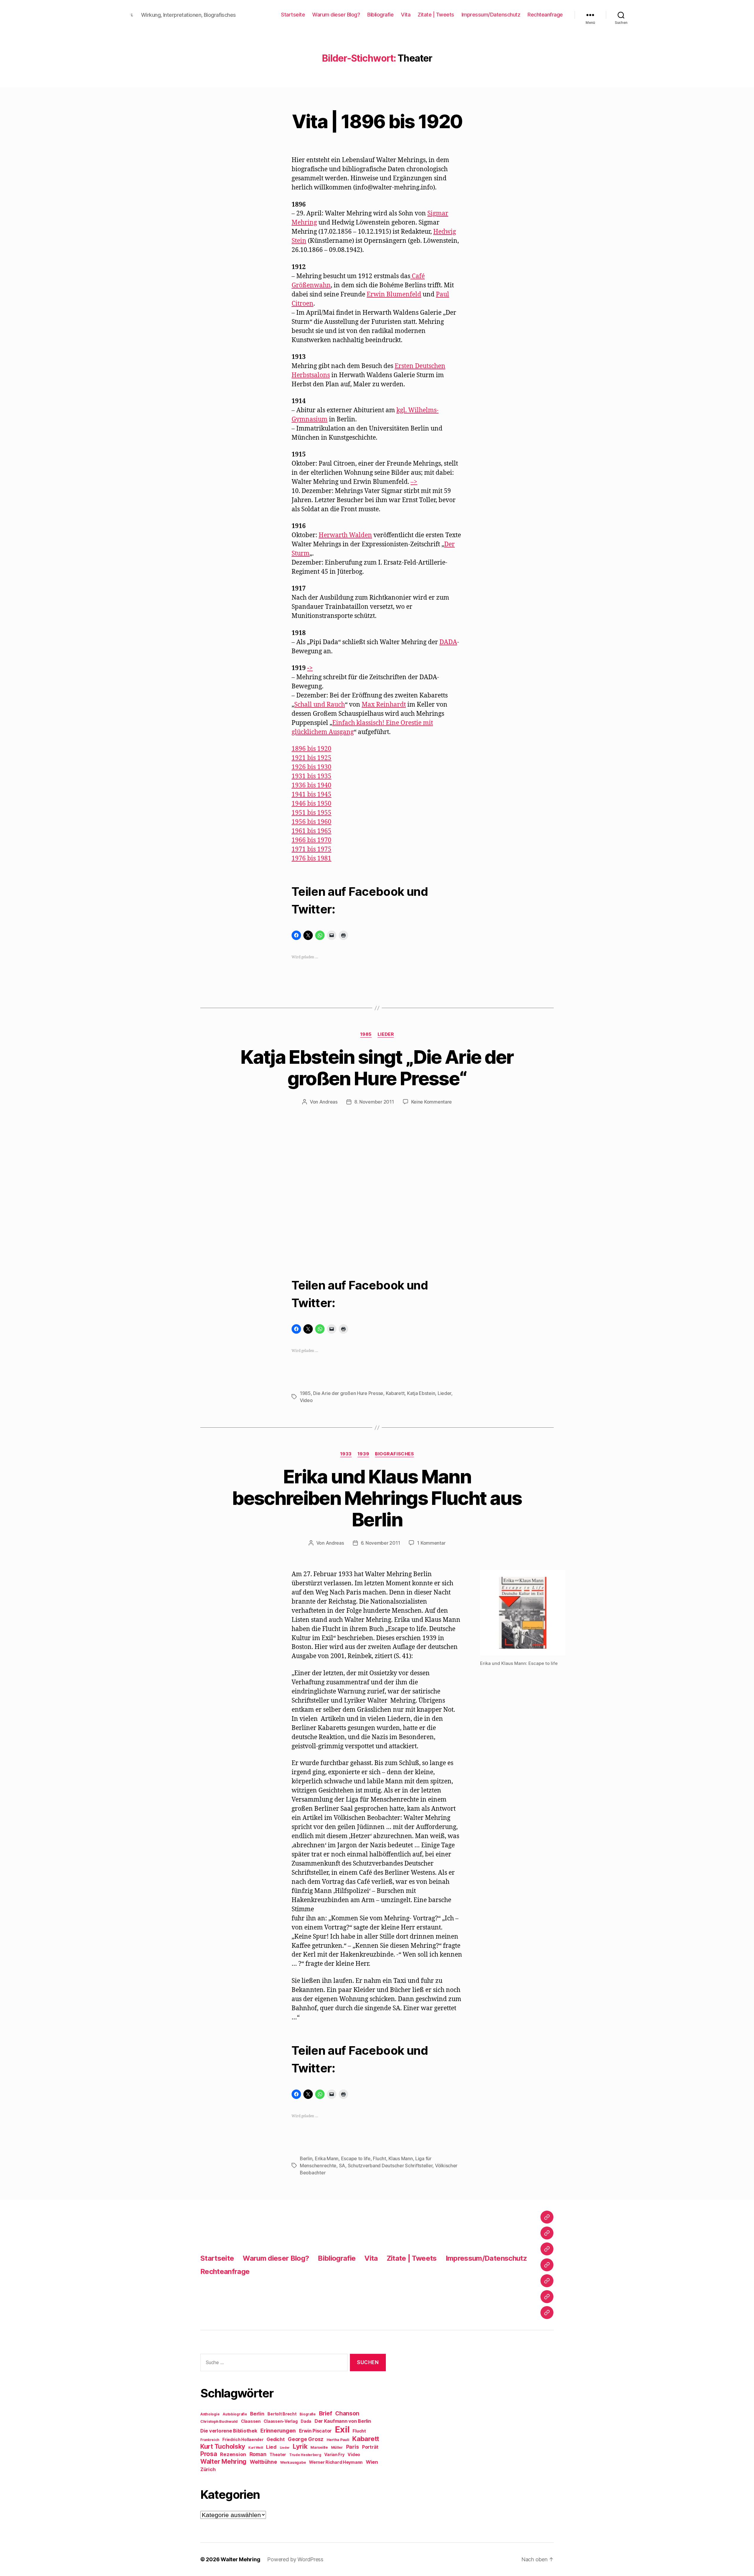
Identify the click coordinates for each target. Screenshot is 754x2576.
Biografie (308, 2414)
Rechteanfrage (545, 15)
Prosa (209, 2454)
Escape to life (356, 2158)
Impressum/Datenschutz (491, 15)
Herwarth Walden (345, 535)
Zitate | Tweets (436, 15)
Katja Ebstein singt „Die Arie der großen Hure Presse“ (377, 1068)
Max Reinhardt (384, 705)
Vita (406, 15)
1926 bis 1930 (311, 767)
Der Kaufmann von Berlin (343, 2421)
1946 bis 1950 (311, 804)
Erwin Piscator (315, 2431)
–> (414, 482)
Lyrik (300, 2446)
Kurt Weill (256, 2448)
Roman (258, 2454)
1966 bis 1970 (311, 840)
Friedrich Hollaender (243, 2440)
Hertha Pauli (338, 2440)
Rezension (233, 2454)
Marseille (319, 2447)
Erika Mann (327, 2158)
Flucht (379, 2158)
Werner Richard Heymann (336, 2462)
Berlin (306, 2158)
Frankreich (210, 2440)
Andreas (328, 1102)
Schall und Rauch (320, 705)
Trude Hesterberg (305, 2455)
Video (306, 1400)
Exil (342, 2429)
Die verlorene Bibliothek (229, 2431)
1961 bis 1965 (311, 831)
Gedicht (276, 2439)
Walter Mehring (223, 2461)
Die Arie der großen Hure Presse (348, 1393)
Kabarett (395, 1393)
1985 (366, 1034)
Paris (353, 2447)
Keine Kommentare (432, 1102)
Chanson (347, 2413)
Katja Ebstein (421, 1393)
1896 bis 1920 (311, 749)
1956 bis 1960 (311, 822)
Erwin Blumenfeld (394, 295)
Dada (306, 2421)
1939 (363, 1454)
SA (342, 2166)
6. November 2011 (381, 1543)
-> (310, 668)
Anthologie (210, 2414)
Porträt (370, 2447)
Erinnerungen (278, 2430)
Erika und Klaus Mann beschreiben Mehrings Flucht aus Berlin (377, 1498)
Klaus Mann (401, 2158)
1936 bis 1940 (311, 785)
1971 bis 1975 (311, 849)
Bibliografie (380, 15)
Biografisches (394, 1454)
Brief (326, 2413)
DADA (448, 642)
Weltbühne (263, 2462)
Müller (337, 2447)
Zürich (208, 2469)
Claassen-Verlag (281, 2421)
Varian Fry (334, 2455)
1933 (346, 1454)
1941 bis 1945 (311, 795)
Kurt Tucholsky (223, 2446)
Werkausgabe (293, 2462)
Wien (372, 2462)
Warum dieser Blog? (336, 15)
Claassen (251, 2421)
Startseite (293, 15)
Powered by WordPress (295, 2559)
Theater (278, 2455)
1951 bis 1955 (311, 813)
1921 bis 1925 (311, 758)
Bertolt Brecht (282, 2414)
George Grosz (306, 2439)
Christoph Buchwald (219, 2421)
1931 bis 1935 (311, 776)
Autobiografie (235, 2414)
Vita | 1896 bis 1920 (377, 121)
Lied (271, 2447)
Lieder (386, 1034)
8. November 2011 (374, 1102)
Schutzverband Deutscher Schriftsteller (390, 2166)
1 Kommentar (431, 1543)
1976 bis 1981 (311, 859)
